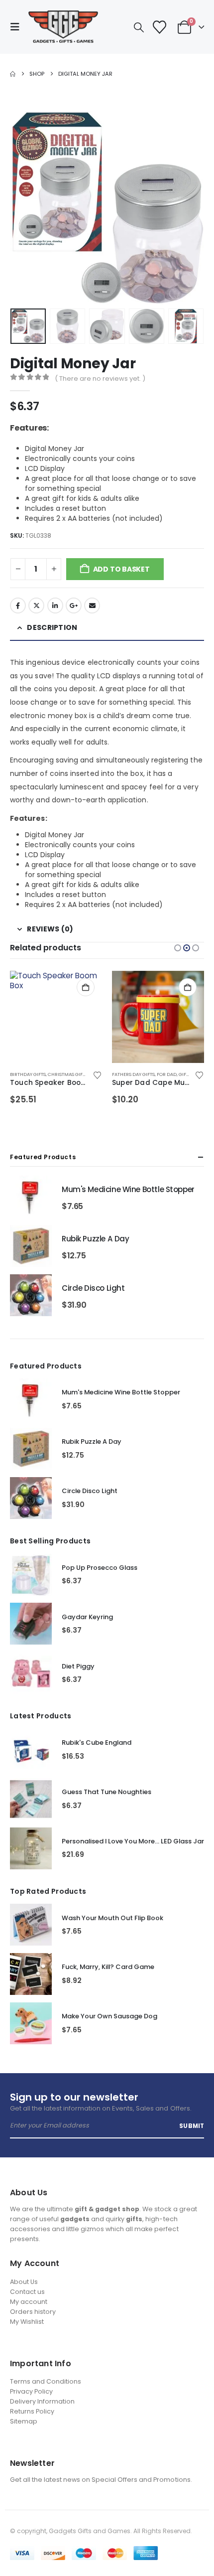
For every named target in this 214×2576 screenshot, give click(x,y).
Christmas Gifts (68, 1074)
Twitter (36, 606)
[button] (18, 27)
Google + (74, 606)
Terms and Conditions (46, 2381)
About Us (24, 2282)
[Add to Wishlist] (97, 1075)
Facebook (18, 606)
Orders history (33, 2312)
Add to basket (121, 569)
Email (92, 606)
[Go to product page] (56, 1017)
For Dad (167, 1074)
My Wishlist (27, 2322)
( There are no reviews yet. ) (100, 379)
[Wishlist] (159, 27)
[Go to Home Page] (13, 74)
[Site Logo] (63, 27)
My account (29, 2302)
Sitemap (24, 2421)
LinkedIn (55, 606)
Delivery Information (42, 2401)
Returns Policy (32, 2411)
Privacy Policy (31, 2391)
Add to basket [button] (86, 987)
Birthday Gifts (28, 1074)
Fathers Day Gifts (133, 1074)
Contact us (27, 2292)
